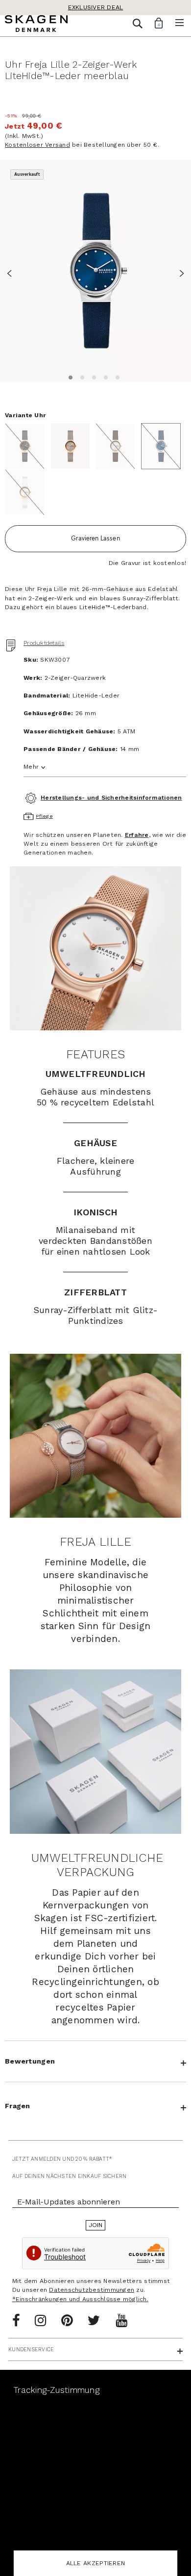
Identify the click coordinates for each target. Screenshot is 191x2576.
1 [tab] (69, 376)
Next (179, 272)
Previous (12, 272)
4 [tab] (104, 376)
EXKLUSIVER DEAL (96, 7)
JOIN (96, 2225)
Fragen (18, 2106)
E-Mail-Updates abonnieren (69, 2202)
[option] (95, 271)
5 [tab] (116, 376)
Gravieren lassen (95, 538)
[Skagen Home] (36, 25)
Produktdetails (44, 643)
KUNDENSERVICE (31, 2349)
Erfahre (137, 835)
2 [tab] (81, 376)
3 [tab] (93, 376)
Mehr (31, 767)
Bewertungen (30, 2061)
